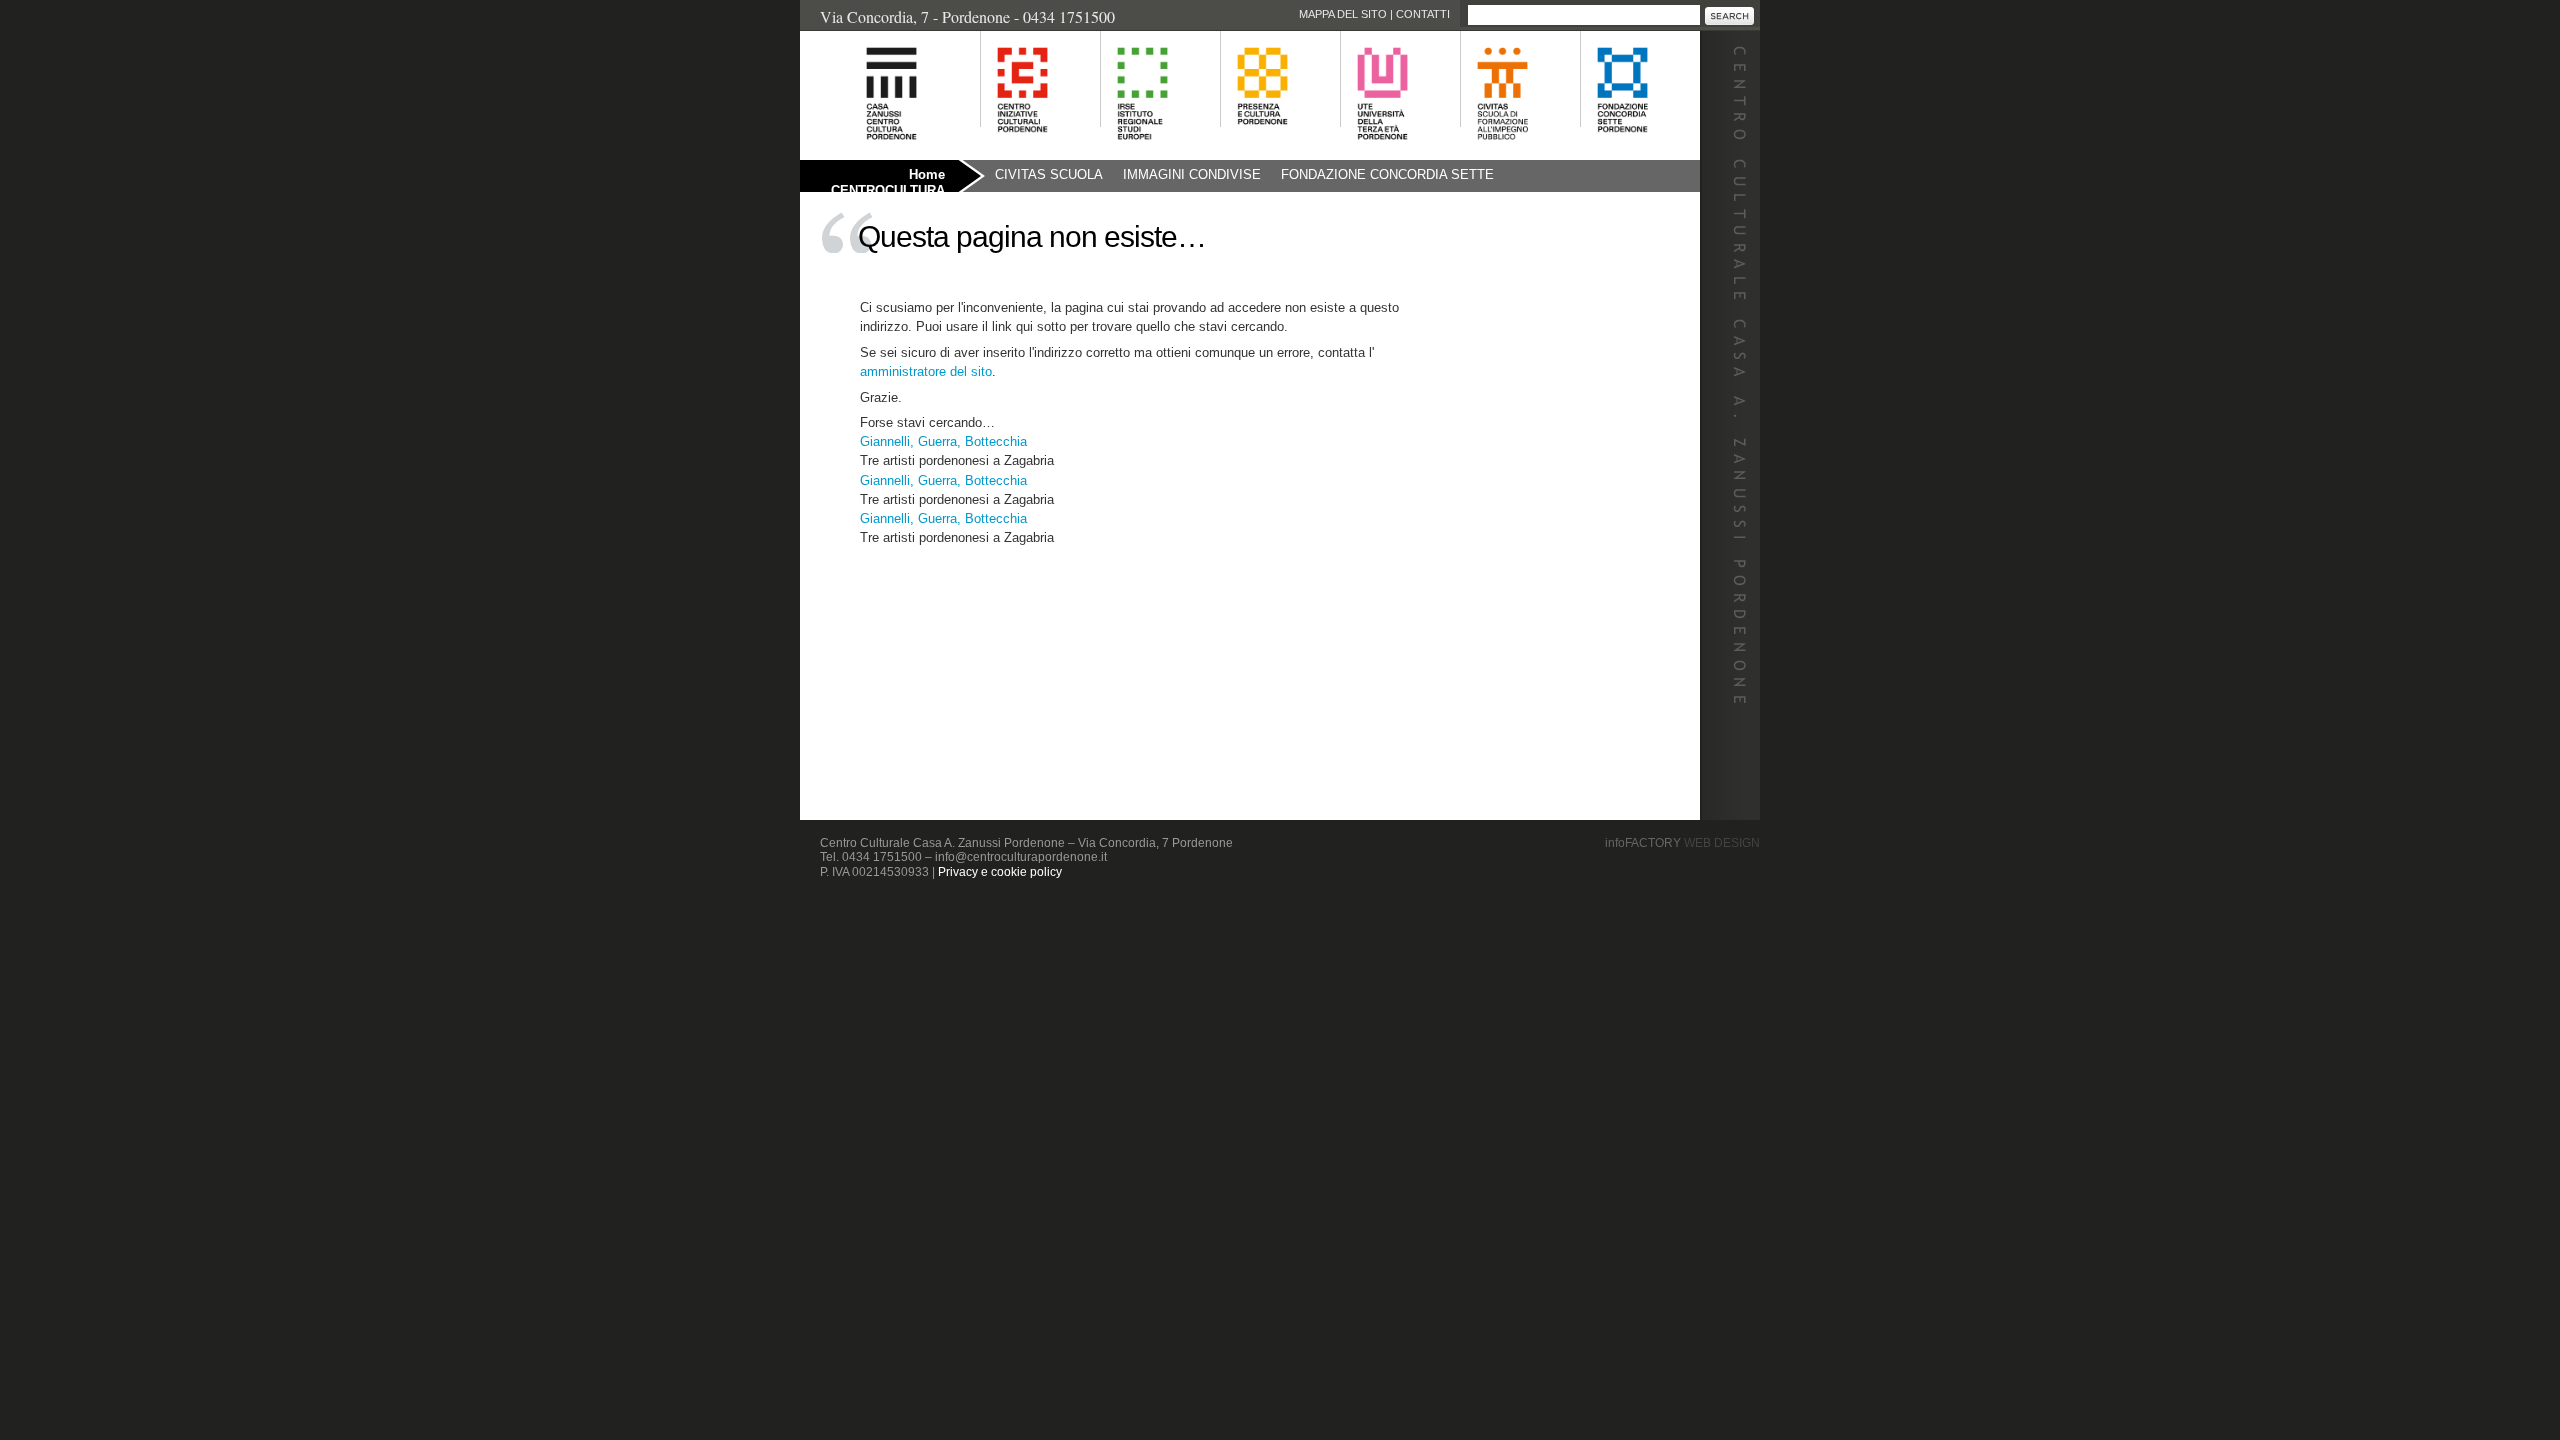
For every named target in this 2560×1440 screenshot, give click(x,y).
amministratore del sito (926, 371)
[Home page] (866, 150)
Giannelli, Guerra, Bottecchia (943, 441)
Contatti (1423, 14)
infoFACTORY (1682, 843)
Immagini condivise (1192, 174)
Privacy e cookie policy (1000, 872)
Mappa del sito (1343, 14)
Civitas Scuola (1049, 174)
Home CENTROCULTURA (888, 179)
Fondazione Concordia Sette (1387, 174)
